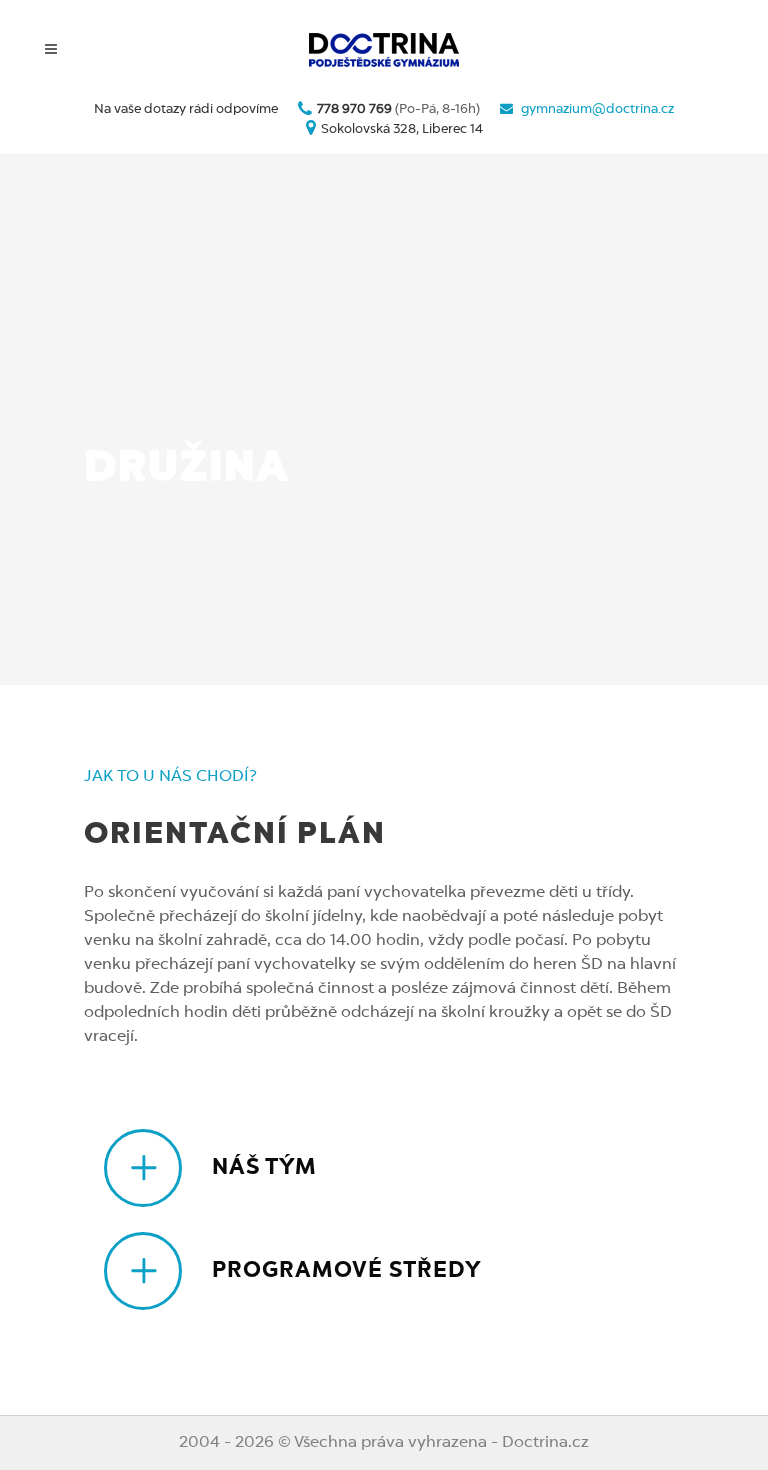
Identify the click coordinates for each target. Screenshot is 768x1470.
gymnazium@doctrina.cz (597, 109)
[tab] (394, 1168)
